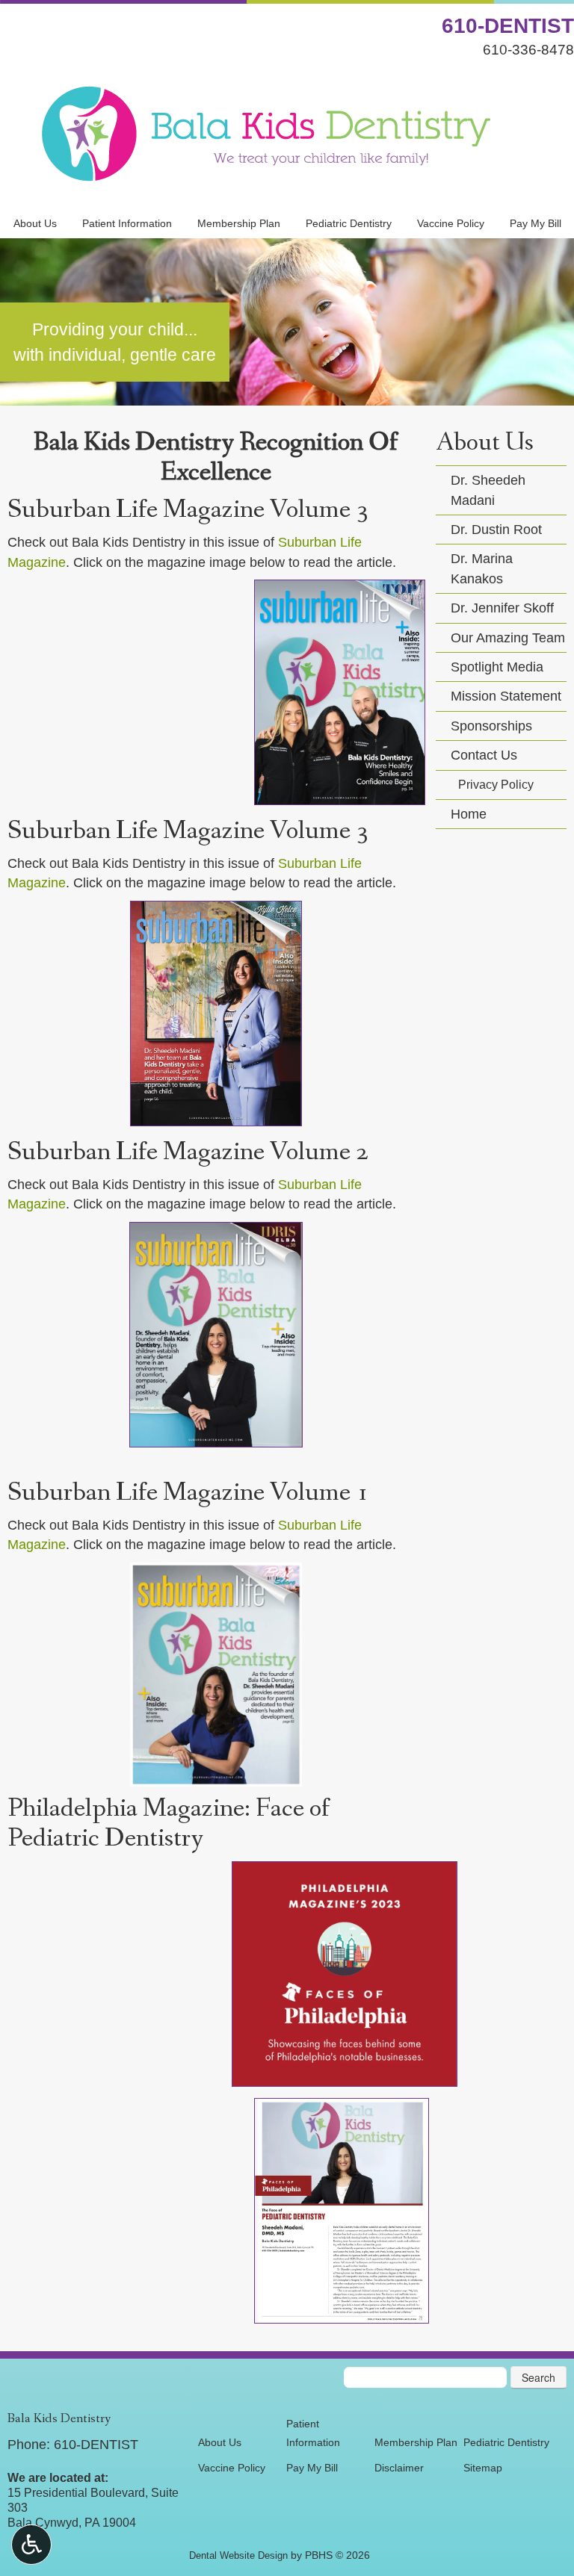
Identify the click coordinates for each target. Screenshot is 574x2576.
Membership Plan (239, 223)
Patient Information (127, 223)
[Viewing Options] (31, 2545)
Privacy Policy (496, 785)
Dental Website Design (238, 2555)
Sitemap (483, 2468)
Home (469, 814)
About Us (35, 223)
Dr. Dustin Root (496, 530)
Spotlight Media (497, 667)
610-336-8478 (528, 49)
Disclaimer (399, 2468)
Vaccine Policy (451, 223)
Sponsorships (491, 726)
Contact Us (484, 755)
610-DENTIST (508, 26)
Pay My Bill (536, 223)
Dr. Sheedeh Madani (488, 490)
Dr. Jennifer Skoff (502, 608)
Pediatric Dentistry (349, 223)
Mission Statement (506, 696)
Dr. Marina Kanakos (482, 568)
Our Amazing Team (508, 638)
